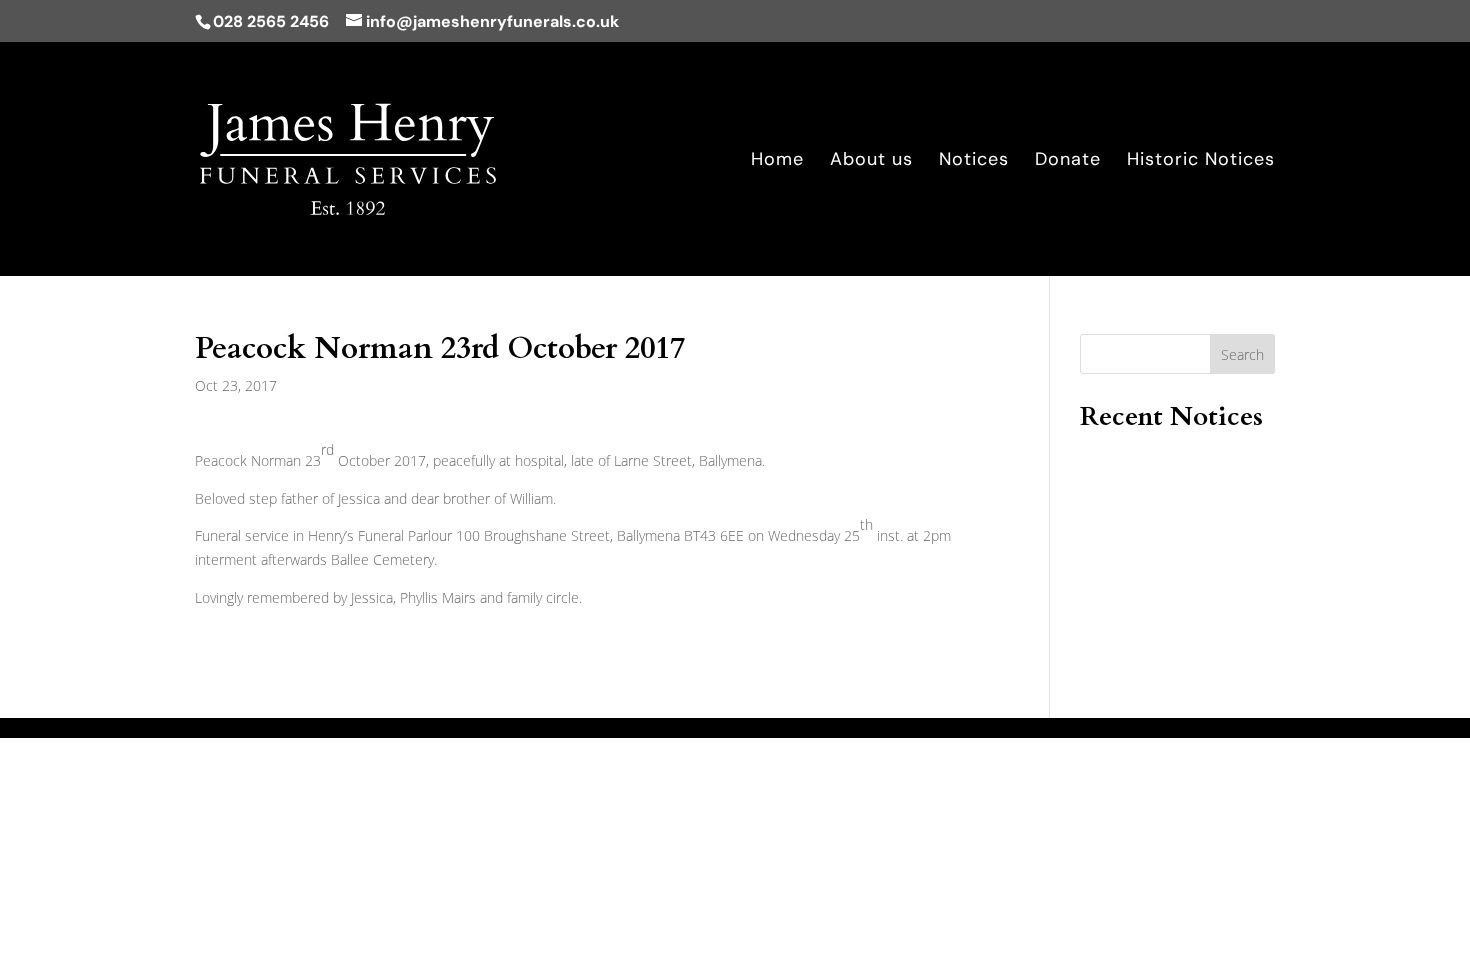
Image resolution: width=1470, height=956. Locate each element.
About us (871, 161)
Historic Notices (1201, 161)
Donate (1068, 161)
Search (1242, 354)
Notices (974, 161)
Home (777, 161)
